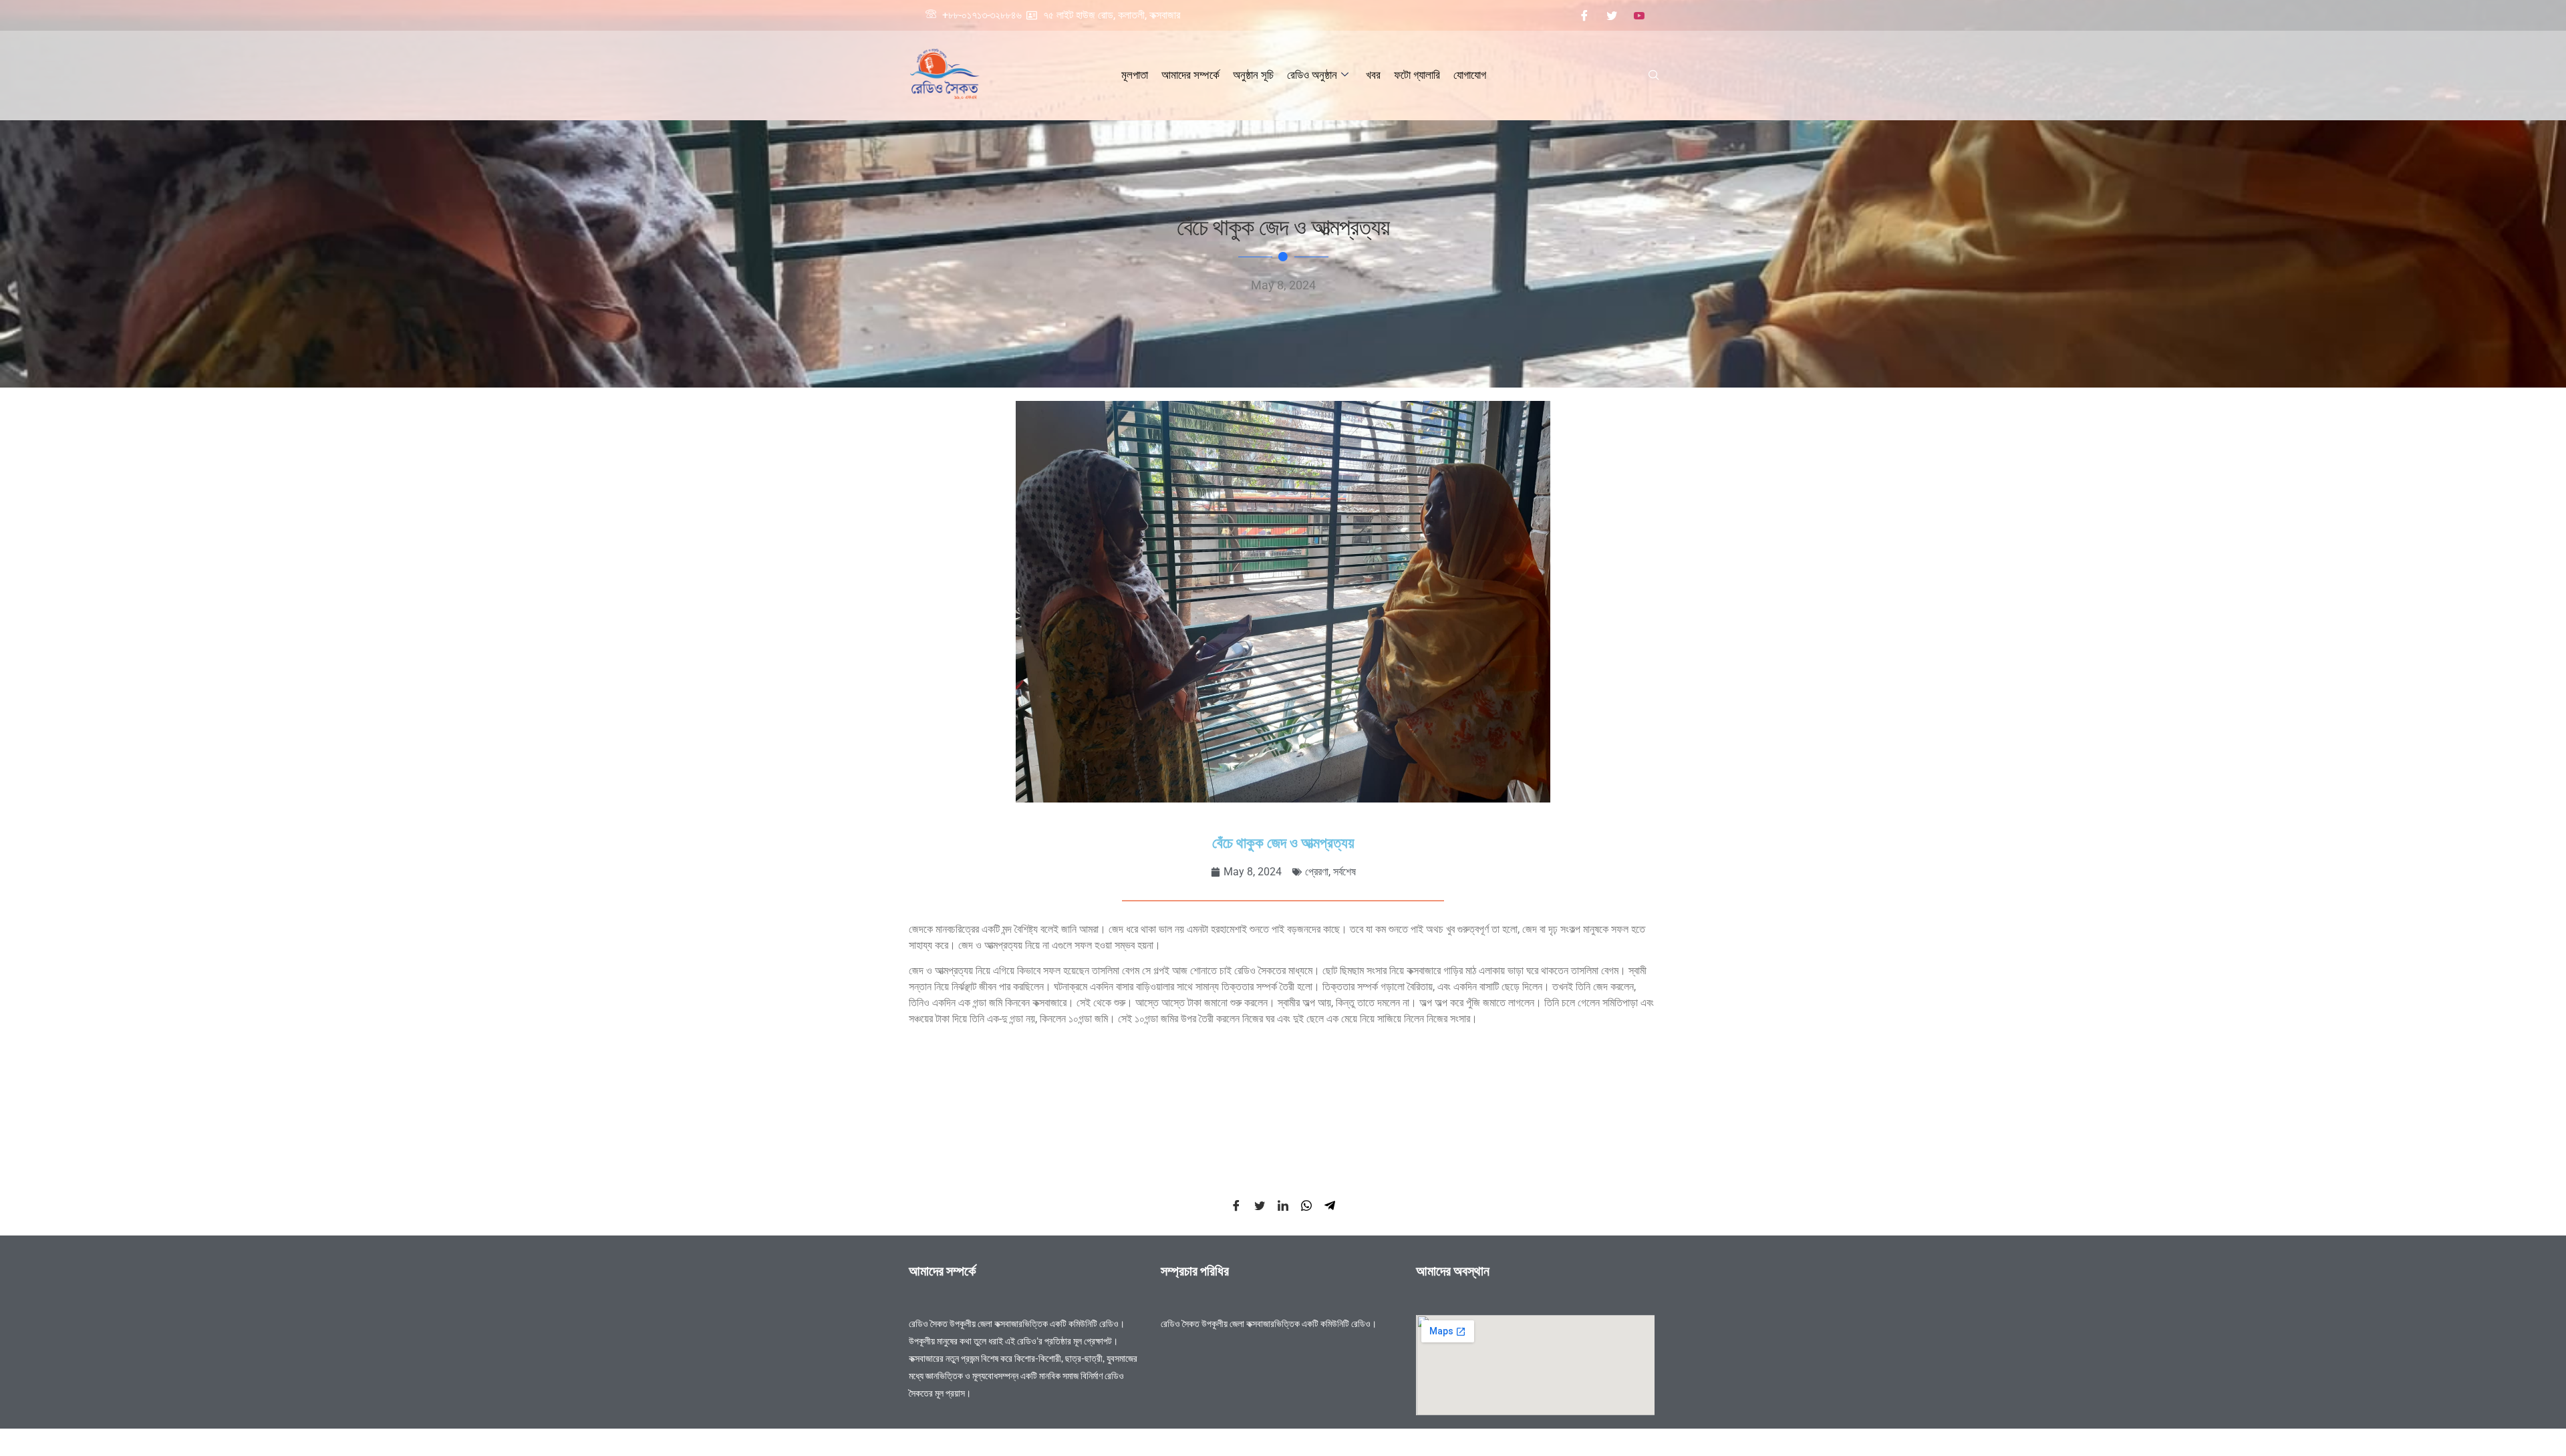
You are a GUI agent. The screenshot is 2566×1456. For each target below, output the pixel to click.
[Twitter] (1612, 15)
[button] (1654, 76)
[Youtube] (1639, 15)
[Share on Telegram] (1330, 1205)
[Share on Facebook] (1236, 1205)
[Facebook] (1584, 15)
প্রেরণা (1317, 872)
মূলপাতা (1135, 75)
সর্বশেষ (1344, 872)
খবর (1373, 75)
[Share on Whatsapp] (1306, 1205)
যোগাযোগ (1470, 75)
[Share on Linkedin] (1283, 1205)
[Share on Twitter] (1260, 1205)
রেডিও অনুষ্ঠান (1312, 75)
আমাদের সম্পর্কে (1190, 75)
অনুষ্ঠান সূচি (1253, 75)
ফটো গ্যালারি (1417, 75)
